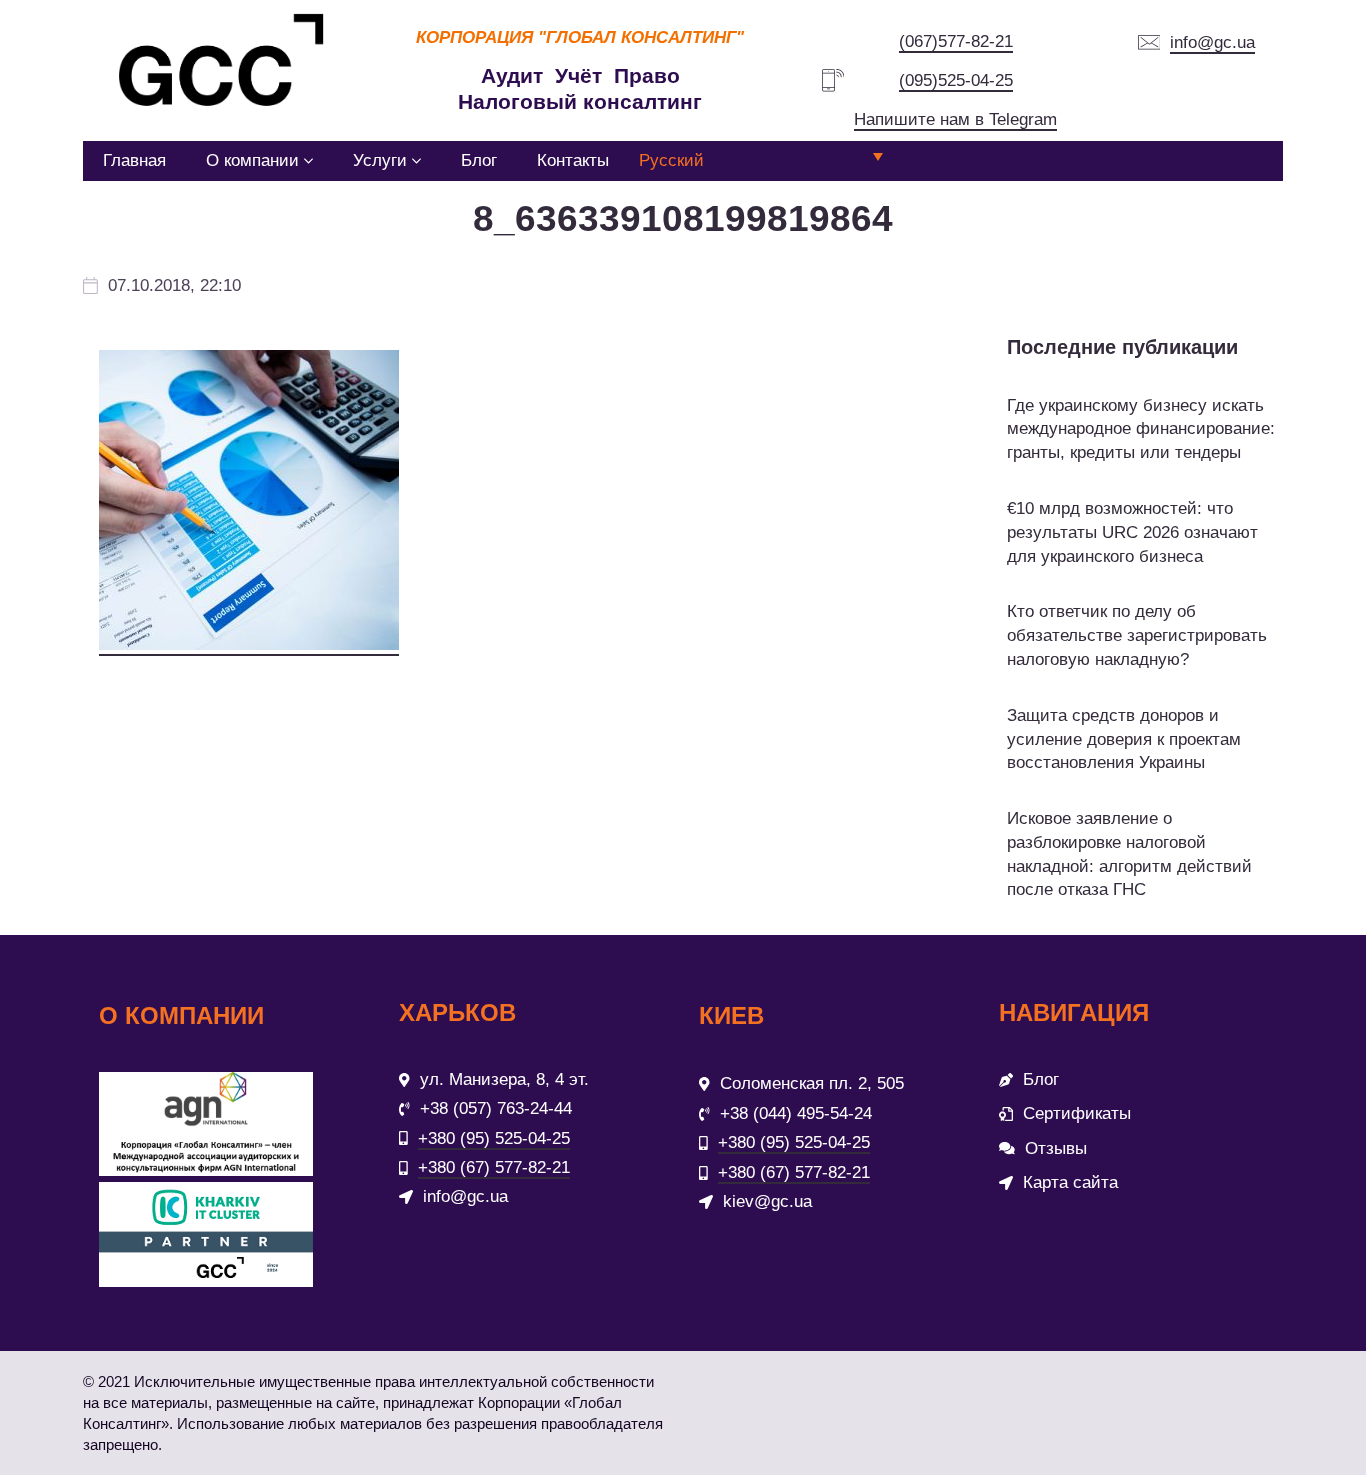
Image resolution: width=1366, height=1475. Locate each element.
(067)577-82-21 (956, 41)
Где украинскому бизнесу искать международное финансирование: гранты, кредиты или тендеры (1141, 429)
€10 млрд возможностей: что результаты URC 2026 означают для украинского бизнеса (1132, 532)
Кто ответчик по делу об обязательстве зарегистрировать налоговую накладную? (1137, 635)
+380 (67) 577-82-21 (494, 1167)
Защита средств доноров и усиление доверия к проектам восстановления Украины (1124, 739)
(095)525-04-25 (956, 80)
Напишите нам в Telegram (955, 119)
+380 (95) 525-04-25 (494, 1138)
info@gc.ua (1212, 42)
